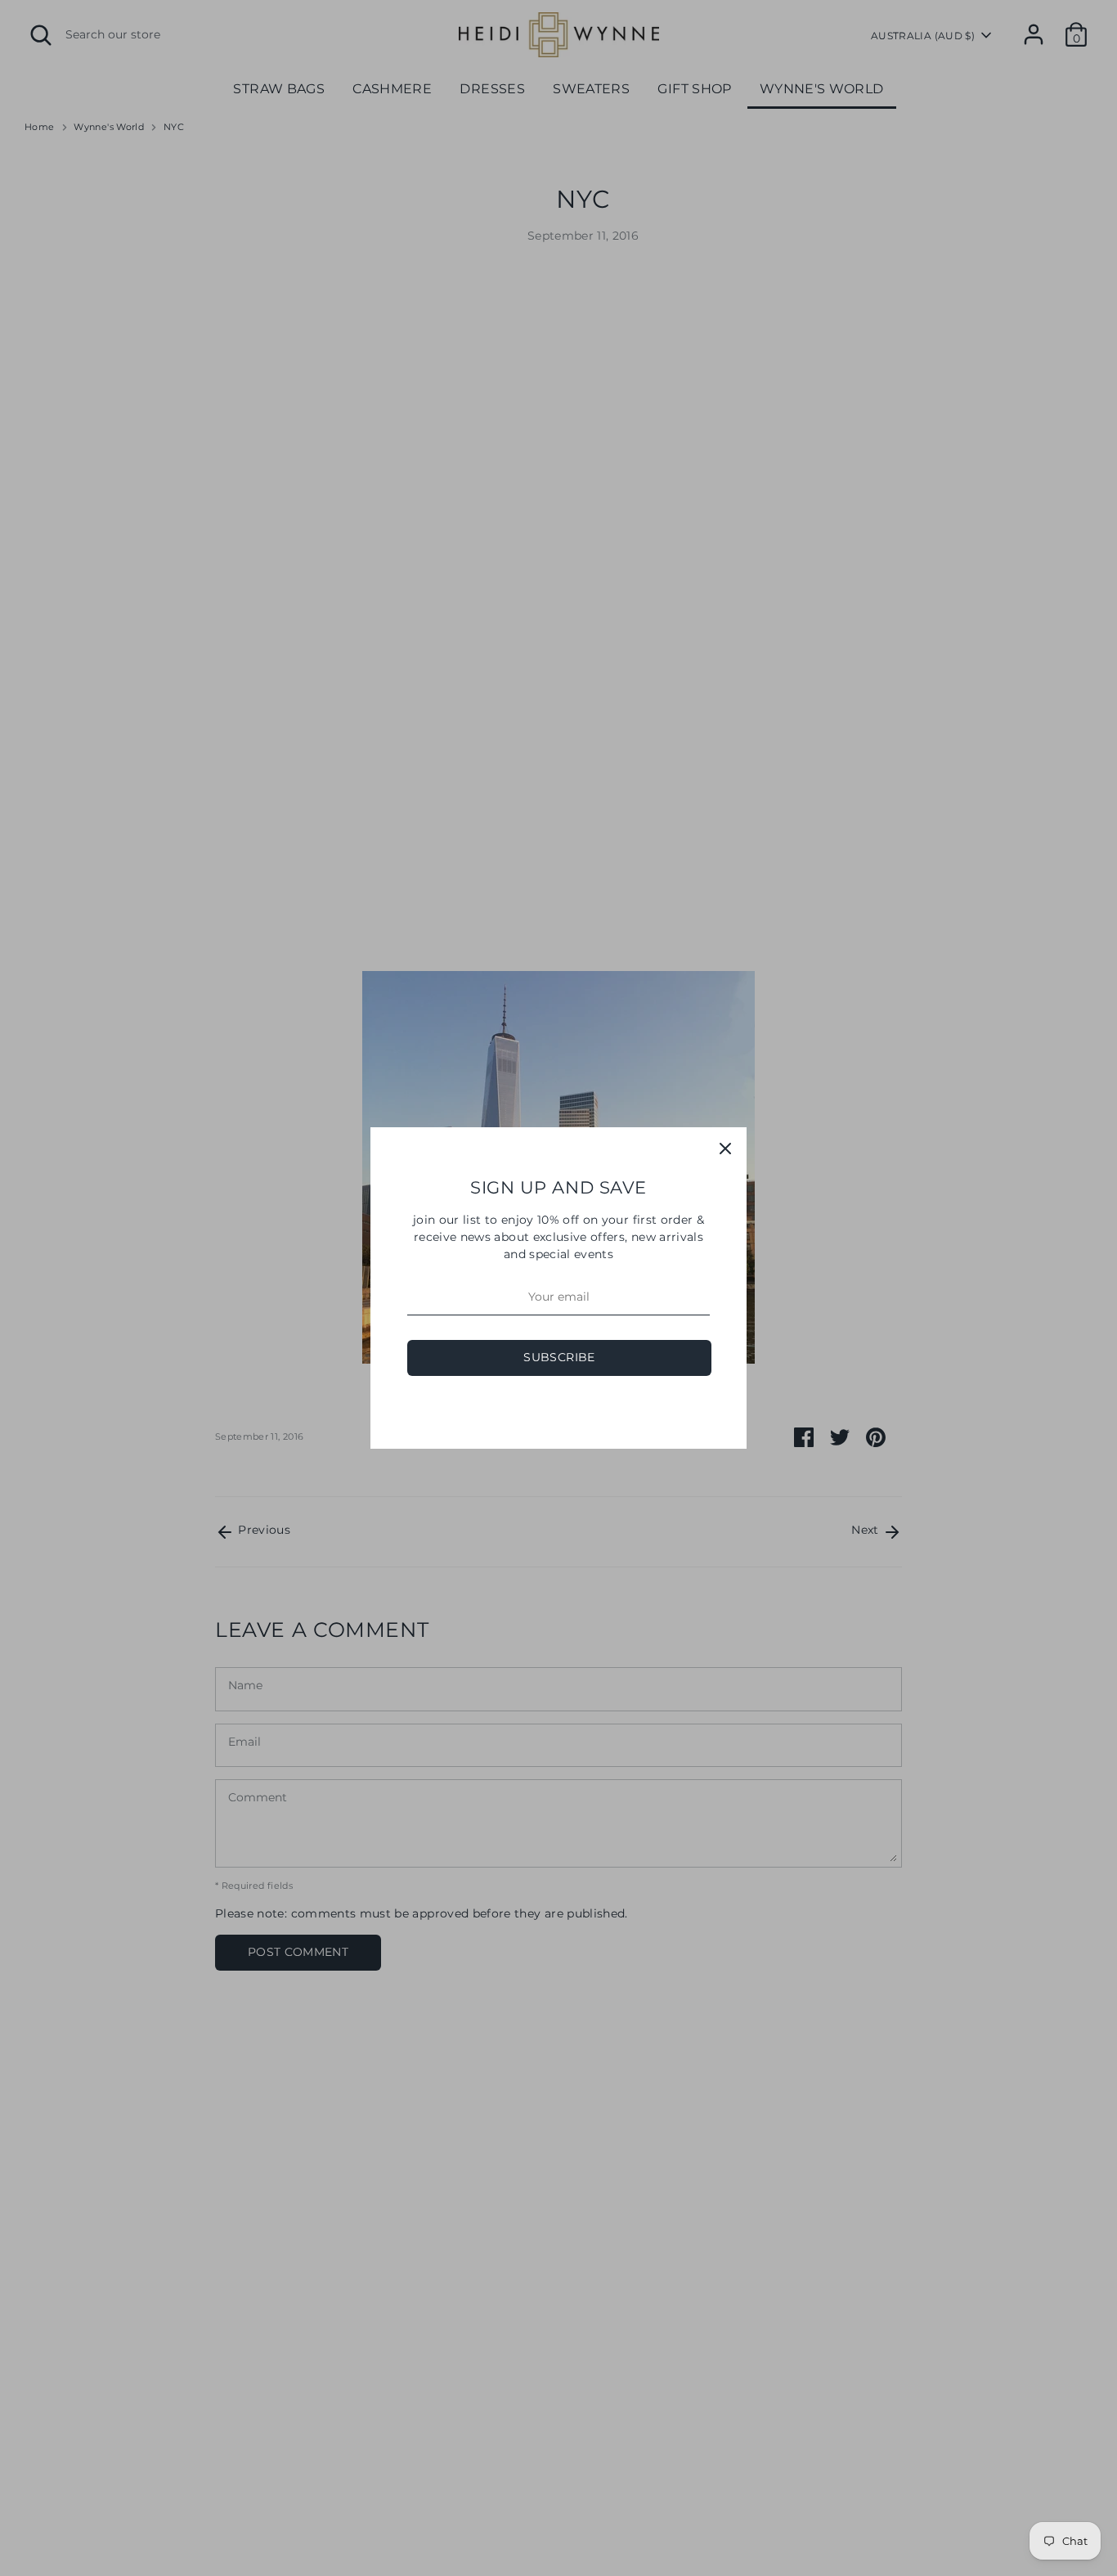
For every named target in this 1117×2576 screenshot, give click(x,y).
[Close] (725, 1149)
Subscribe (559, 1357)
